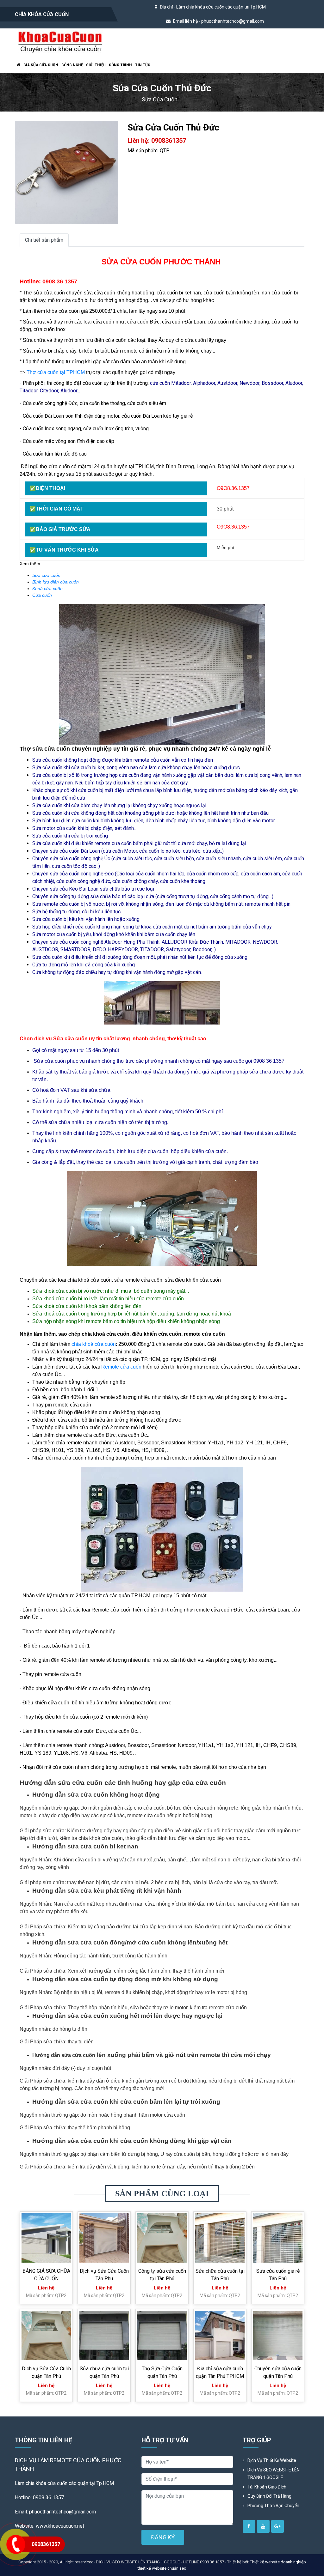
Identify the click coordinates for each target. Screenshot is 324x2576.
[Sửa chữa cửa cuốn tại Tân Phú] (220, 2238)
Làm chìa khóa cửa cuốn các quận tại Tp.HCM (221, 7)
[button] (112, 127)
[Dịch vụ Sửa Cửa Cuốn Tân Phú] (104, 2238)
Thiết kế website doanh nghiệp (278, 2562)
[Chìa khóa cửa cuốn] (61, 42)
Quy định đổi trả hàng (269, 2496)
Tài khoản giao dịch (267, 2487)
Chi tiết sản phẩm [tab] (44, 240)
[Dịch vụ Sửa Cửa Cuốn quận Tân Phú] (46, 2336)
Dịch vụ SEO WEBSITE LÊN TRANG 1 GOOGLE (274, 2474)
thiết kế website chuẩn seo (162, 2568)
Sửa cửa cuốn (160, 99)
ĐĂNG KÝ (163, 2537)
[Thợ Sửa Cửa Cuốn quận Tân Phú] (162, 2336)
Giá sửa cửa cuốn (41, 65)
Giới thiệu (96, 65)
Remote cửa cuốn (121, 1367)
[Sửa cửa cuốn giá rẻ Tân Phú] (278, 2238)
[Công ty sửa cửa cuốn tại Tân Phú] (162, 2238)
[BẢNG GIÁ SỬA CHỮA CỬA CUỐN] (46, 2238)
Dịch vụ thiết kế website (272, 2460)
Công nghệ (72, 65)
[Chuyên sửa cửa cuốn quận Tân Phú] (278, 2336)
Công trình (120, 65)
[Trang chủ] (18, 65)
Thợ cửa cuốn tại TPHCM (56, 372)
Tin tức (143, 65)
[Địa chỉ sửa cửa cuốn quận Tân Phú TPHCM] (220, 2336)
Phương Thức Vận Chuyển (273, 2506)
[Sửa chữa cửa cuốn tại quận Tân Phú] (104, 2336)
